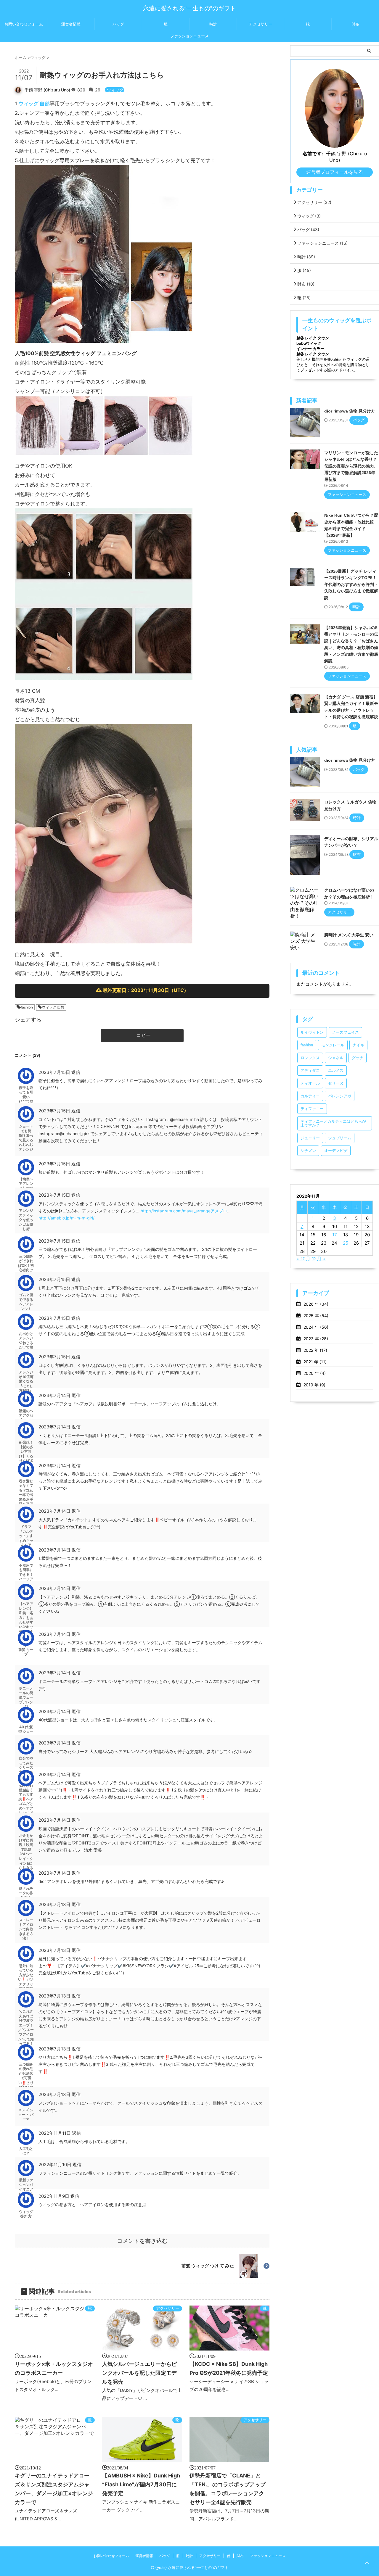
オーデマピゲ (336, 1151)
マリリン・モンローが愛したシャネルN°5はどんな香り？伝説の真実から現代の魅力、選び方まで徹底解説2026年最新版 (351, 466)
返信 (76, 1072)
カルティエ (310, 1096)
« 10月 (303, 1259)
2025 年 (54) (316, 1316)
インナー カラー (310, 349)
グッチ (358, 1058)
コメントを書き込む (142, 2241)
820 (82, 90)
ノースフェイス (345, 1032)
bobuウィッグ (309, 343)
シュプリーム (340, 1138)
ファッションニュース (189, 36)
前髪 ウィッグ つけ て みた (208, 2266)
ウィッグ (115, 90)
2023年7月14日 (55, 1395)
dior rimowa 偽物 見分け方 (350, 411)
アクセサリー (261, 24)
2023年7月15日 (55, 1072)
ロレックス (310, 1058)
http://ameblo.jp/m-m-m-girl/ (66, 1218)
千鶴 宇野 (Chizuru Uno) (47, 90)
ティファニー (312, 1109)
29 (99, 90)
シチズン (308, 1151)
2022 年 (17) (315, 1350)
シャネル (336, 1058)
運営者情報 (71, 24)
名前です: (313, 154)
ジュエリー (310, 1138)
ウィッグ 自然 (34, 104)
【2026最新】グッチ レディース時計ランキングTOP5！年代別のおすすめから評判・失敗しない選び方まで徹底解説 (351, 584)
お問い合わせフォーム (24, 24)
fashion (27, 1007)
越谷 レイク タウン (313, 338)
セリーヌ (336, 1083)
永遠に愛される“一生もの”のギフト (189, 8)
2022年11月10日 (56, 2165)
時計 (213, 24)
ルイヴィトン (312, 1032)
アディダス (310, 1070)
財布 (355, 24)
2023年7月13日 (55, 1904)
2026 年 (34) (316, 1304)
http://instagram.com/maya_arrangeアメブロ (184, 1211)
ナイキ (358, 1045)
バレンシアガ (340, 1096)
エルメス (336, 1070)
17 (335, 1235)
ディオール (310, 1083)
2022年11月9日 (54, 2196)
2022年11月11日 (55, 2133)
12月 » (319, 1259)
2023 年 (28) (316, 1339)
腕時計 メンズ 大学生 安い (349, 935)
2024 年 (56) (316, 1327)
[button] (142, 1036)
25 (346, 1243)
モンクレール (333, 1045)
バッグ (118, 24)
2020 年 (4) (315, 1373)
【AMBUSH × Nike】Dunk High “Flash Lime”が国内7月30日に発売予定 (141, 2484)
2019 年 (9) (314, 1385)
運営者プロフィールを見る (335, 172)
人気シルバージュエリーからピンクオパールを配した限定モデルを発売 (139, 2373)
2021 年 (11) (315, 1362)
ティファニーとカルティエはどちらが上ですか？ (333, 1123)
